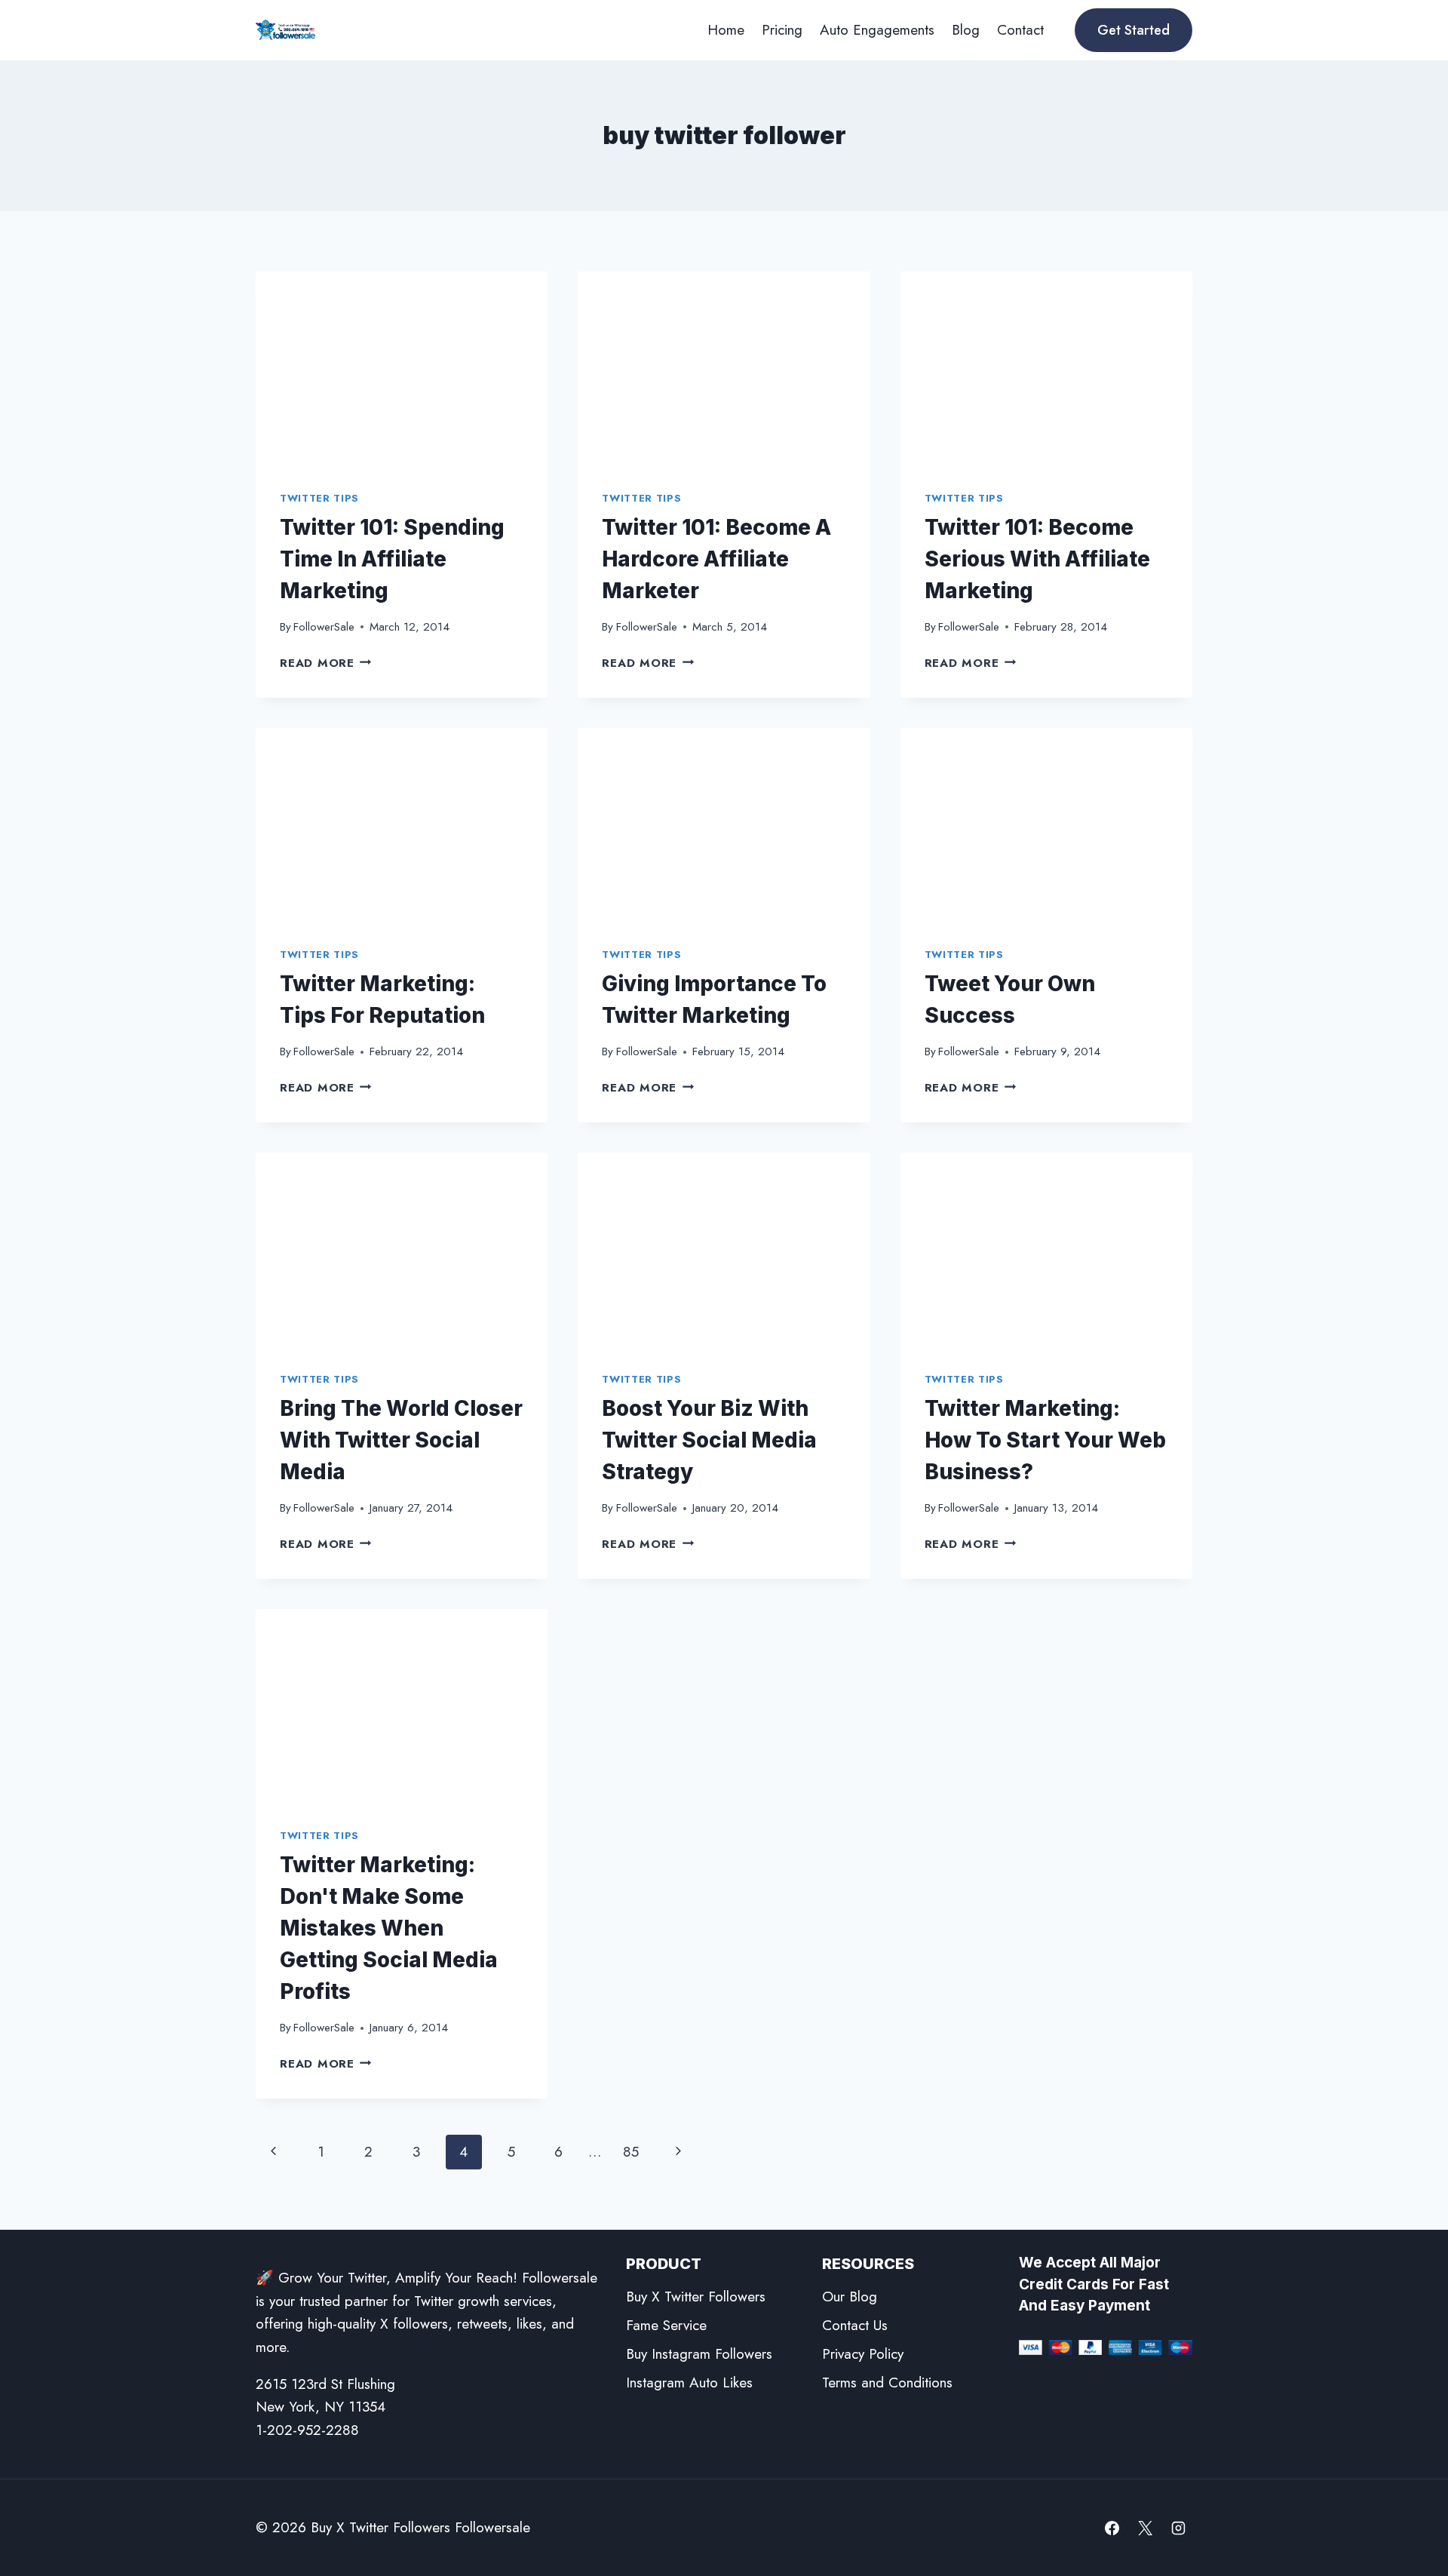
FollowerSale (324, 627)
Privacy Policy (863, 2354)
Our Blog (850, 2297)
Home (726, 30)
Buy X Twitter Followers (696, 2297)
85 (631, 2152)
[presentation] (402, 369)
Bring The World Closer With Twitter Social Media (401, 1440)
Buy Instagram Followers (699, 2354)
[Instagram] (1178, 2528)
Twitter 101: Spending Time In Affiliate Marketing (392, 559)
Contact (1020, 30)
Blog (966, 30)
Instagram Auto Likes (689, 2383)
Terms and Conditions (887, 2383)
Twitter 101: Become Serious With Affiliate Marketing (1037, 559)
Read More (326, 663)
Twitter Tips (319, 498)
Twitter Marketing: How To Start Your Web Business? (1045, 1440)
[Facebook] (1112, 2528)
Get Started (1134, 30)
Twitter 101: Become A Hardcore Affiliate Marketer (716, 559)
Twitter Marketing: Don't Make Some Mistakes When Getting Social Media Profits (389, 1928)
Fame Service (666, 2325)
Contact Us (855, 2325)
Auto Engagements (877, 30)
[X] (1145, 2528)
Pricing (782, 30)
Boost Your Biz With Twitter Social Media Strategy (709, 1440)
